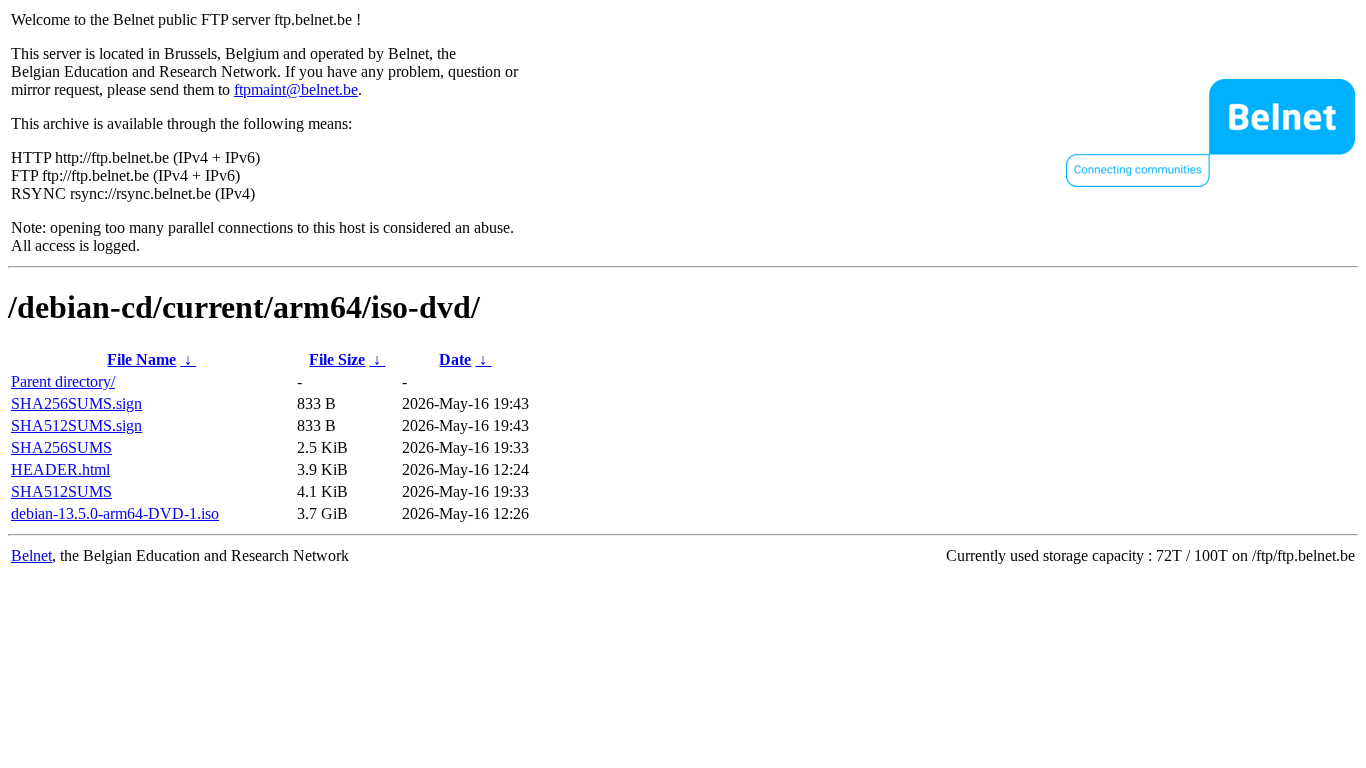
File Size (337, 359)
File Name (141, 359)
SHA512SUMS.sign (76, 425)
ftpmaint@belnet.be (296, 89)
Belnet (31, 555)
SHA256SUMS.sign (76, 403)
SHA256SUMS (61, 447)
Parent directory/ (63, 381)
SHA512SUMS (61, 491)
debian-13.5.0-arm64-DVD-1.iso (115, 513)
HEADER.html (60, 469)
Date (455, 359)
